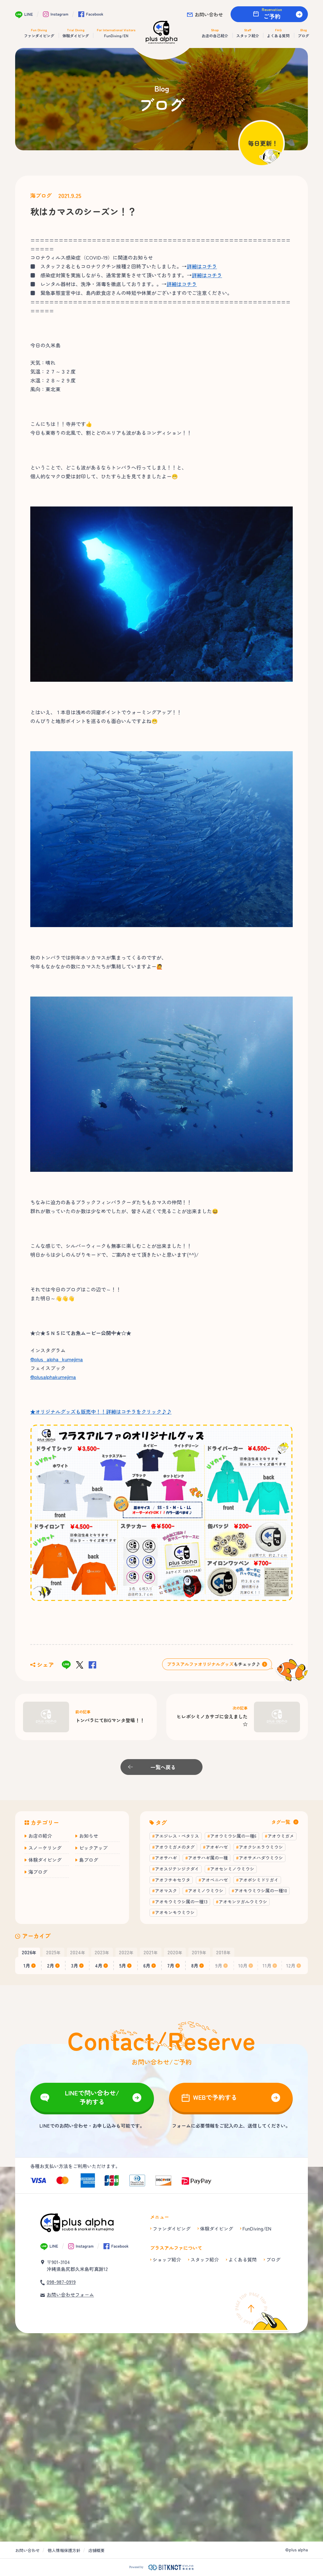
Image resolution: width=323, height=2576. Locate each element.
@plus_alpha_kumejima (57, 1359)
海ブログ (41, 195)
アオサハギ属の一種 (208, 1858)
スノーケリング (45, 1848)
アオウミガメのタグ (175, 1847)
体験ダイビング (45, 1860)
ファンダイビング (172, 2229)
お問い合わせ (209, 14)
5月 (123, 1965)
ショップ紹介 (167, 2259)
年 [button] (29, 1952)
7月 (171, 1965)
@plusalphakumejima (53, 1377)
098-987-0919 (61, 2282)
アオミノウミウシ (206, 1890)
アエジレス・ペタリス (177, 1836)
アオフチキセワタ (173, 1880)
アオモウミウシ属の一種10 (261, 1890)
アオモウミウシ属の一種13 (181, 1902)
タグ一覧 (281, 1822)
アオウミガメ (281, 1836)
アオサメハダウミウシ (261, 1858)
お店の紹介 (40, 1836)
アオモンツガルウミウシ (243, 1902)
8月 (195, 1965)
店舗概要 (97, 2550)
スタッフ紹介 (205, 2259)
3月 (75, 1965)
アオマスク (166, 1890)
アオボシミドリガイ (259, 1880)
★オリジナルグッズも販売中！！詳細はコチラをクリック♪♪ (101, 1411)
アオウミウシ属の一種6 (233, 1836)
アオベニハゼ (214, 1880)
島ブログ (89, 1860)
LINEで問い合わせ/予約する (92, 2097)
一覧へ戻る (163, 1767)
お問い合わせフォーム (70, 2294)
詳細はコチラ (202, 266)
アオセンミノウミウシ (232, 1869)
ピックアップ (93, 1848)
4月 (99, 1965)
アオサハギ (166, 1858)
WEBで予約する (215, 2097)
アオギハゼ (217, 1847)
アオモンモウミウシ (175, 1912)
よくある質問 (243, 2259)
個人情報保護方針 (64, 2550)
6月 (147, 1965)
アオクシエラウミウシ (261, 1847)
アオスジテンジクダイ (177, 1869)
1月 (27, 1965)
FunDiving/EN (257, 2229)
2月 (51, 1965)
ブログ (273, 2259)
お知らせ (89, 1836)
